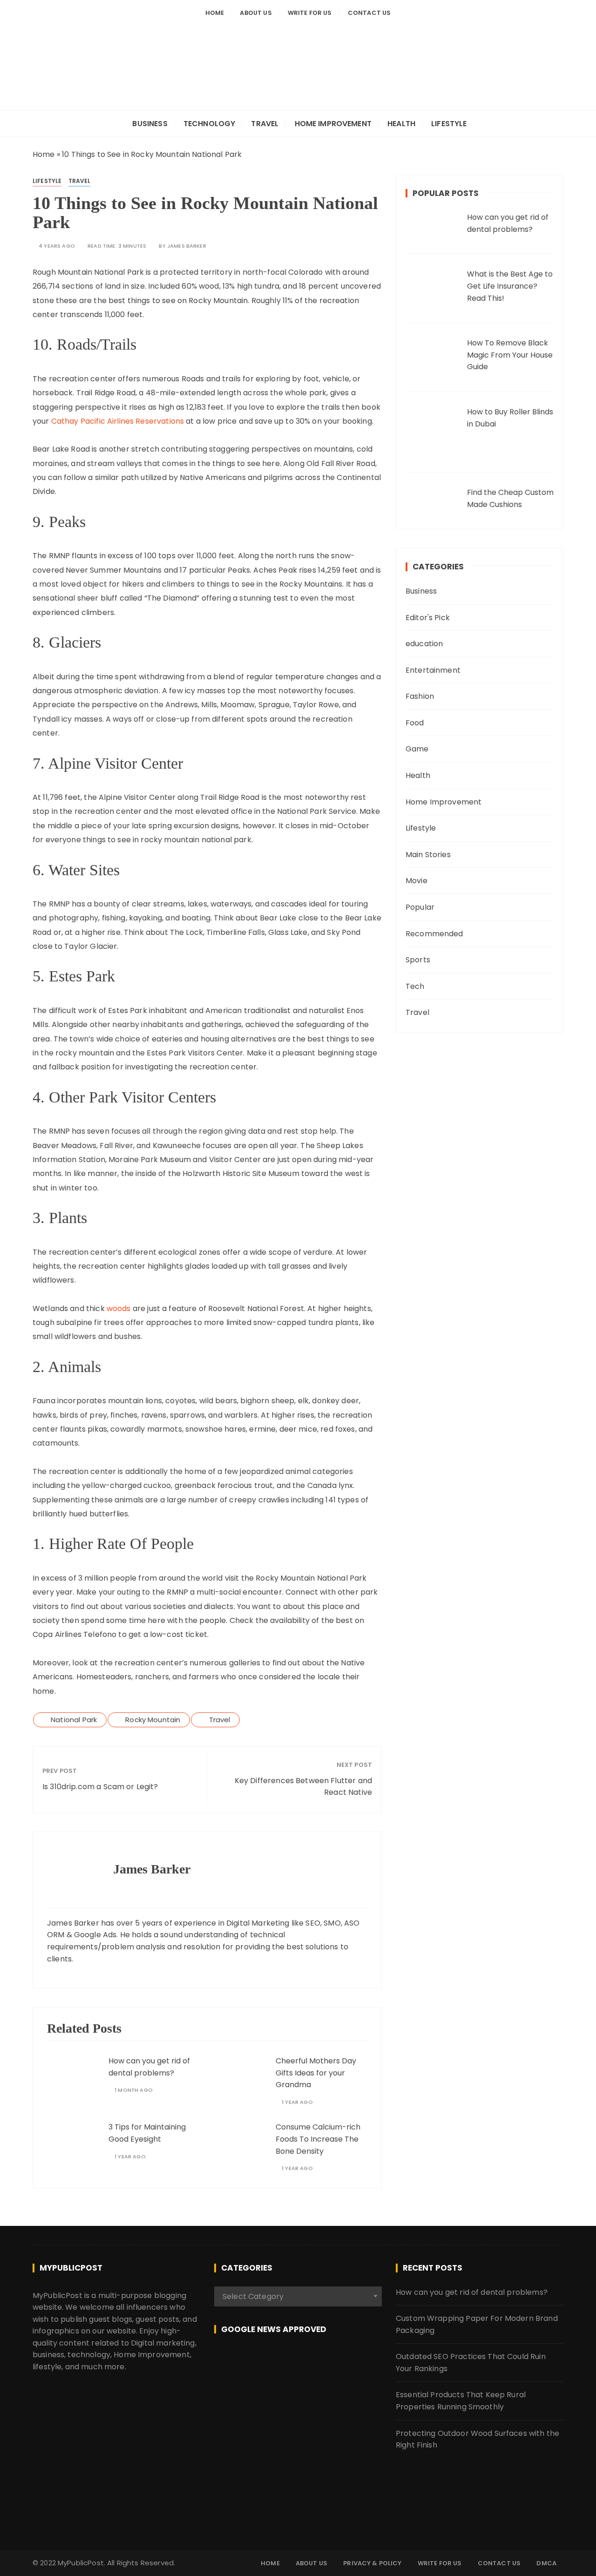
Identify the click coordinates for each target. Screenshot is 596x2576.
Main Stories (428, 855)
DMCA (546, 2563)
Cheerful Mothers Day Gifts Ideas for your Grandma (316, 2073)
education (424, 644)
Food (415, 723)
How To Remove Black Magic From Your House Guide (510, 355)
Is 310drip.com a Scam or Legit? (100, 1787)
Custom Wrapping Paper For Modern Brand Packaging (477, 2324)
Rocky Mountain (153, 1720)
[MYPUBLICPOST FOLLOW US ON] (298, 2362)
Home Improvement (333, 124)
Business (150, 124)
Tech (415, 986)
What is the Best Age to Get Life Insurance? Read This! (510, 286)
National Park (74, 1720)
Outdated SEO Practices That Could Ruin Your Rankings (471, 2363)
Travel (265, 124)
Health (401, 124)
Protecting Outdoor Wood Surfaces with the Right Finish (477, 2439)
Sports (418, 960)
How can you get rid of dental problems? (472, 2292)
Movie (417, 881)
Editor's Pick (428, 618)
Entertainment (433, 670)
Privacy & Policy (372, 2563)
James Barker (187, 246)
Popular (420, 907)
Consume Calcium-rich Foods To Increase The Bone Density (318, 2139)
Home (215, 13)
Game (417, 749)
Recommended (434, 934)
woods (119, 1308)
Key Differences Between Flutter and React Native (303, 1787)
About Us (256, 13)
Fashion (420, 696)
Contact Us (369, 13)
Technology (210, 124)
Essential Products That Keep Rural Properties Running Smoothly (461, 2401)
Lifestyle (449, 124)
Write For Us (310, 13)
